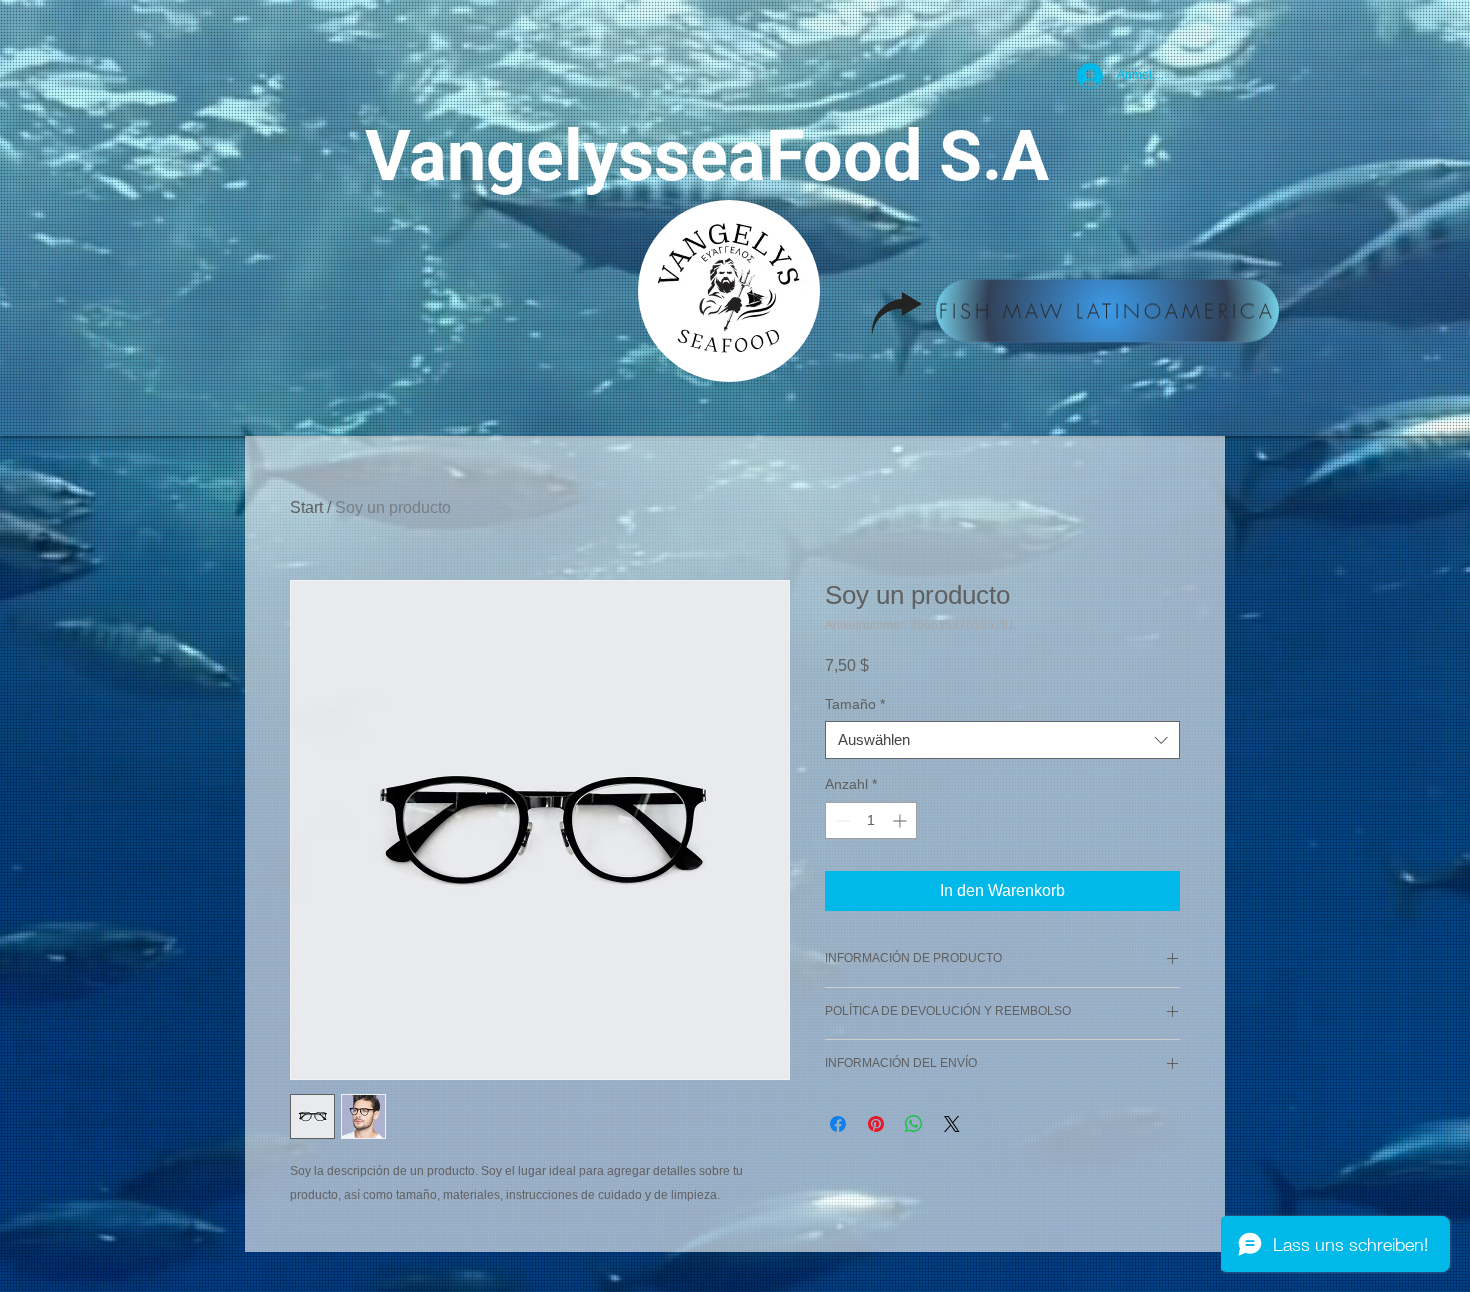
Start (306, 507)
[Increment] (901, 820)
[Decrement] (840, 820)
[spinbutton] (871, 820)
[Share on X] (952, 1124)
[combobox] (1002, 740)
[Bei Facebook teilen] (838, 1124)
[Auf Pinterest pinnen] (876, 1124)
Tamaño (855, 704)
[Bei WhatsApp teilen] (914, 1124)
